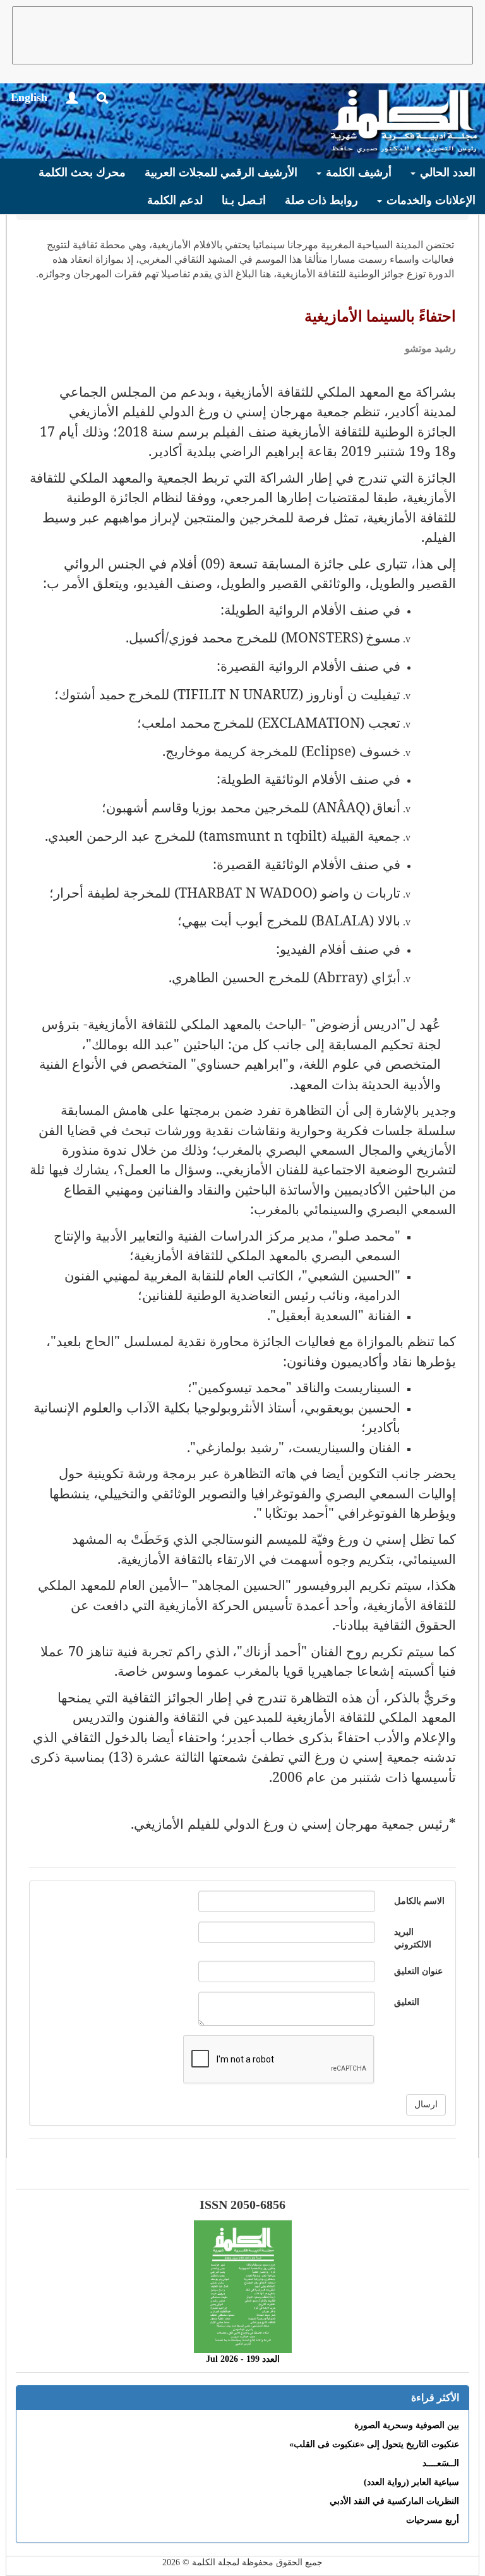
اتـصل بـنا (244, 200)
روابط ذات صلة (321, 200)
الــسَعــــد (441, 2463)
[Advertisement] (242, 35)
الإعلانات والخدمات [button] (429, 200)
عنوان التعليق (418, 1971)
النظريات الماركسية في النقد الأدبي (394, 2501)
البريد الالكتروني (413, 1938)
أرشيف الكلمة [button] (357, 172)
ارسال (426, 2104)
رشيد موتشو (430, 348)
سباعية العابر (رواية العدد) (411, 2482)
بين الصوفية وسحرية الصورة (407, 2425)
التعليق (407, 2002)
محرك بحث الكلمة (82, 172)
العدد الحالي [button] (446, 172)
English (29, 97)
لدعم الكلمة (175, 200)
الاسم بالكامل (419, 1901)
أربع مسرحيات (433, 2520)
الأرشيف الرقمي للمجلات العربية (221, 172)
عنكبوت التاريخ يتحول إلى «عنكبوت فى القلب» (374, 2444)
